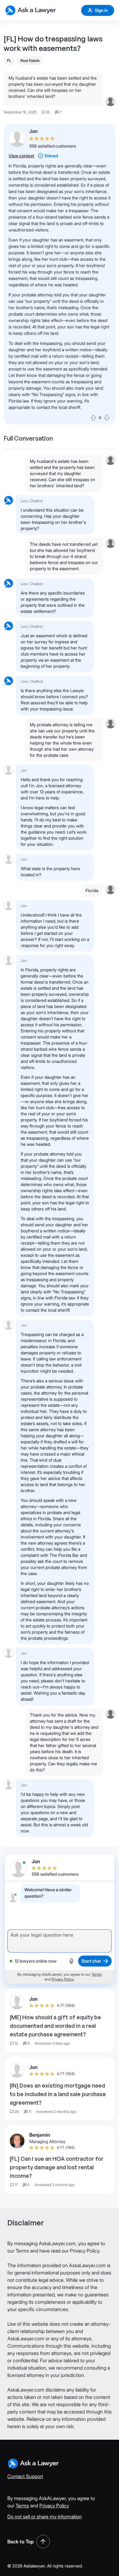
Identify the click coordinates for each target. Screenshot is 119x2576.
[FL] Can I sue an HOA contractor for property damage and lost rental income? (57, 2167)
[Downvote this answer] (107, 418)
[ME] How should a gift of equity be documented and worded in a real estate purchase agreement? (55, 2026)
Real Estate (30, 61)
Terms (97, 1974)
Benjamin (40, 2135)
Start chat (91, 1961)
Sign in (101, 10)
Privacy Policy (63, 1979)
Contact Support (25, 2476)
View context (21, 156)
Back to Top (21, 2542)
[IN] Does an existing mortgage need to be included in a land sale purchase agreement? (58, 2094)
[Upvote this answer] (93, 418)
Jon (33, 131)
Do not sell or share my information (45, 2517)
